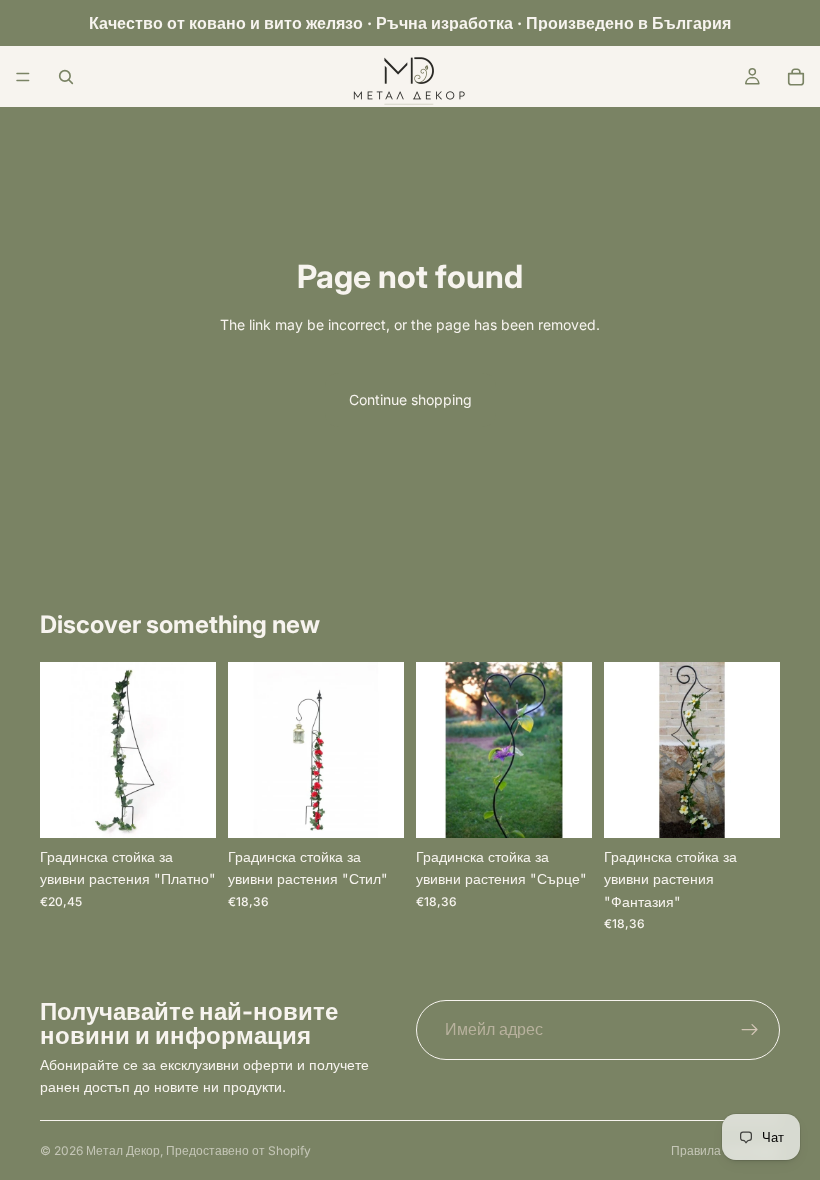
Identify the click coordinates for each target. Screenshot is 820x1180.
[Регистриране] (750, 1030)
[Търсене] (66, 77)
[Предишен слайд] (62, 750)
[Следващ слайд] (194, 750)
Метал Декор (123, 1150)
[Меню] (23, 77)
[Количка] (796, 77)
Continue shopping (410, 399)
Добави (202, 806)
